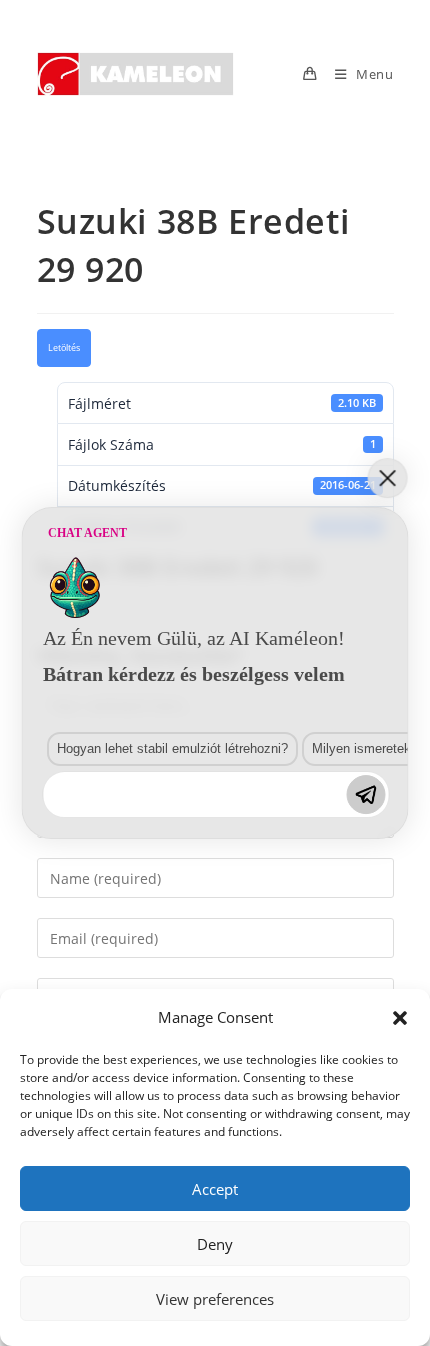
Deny (215, 1244)
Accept (215, 1189)
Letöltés (64, 348)
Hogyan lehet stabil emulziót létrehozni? (172, 748)
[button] (400, 1018)
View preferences (215, 1299)
